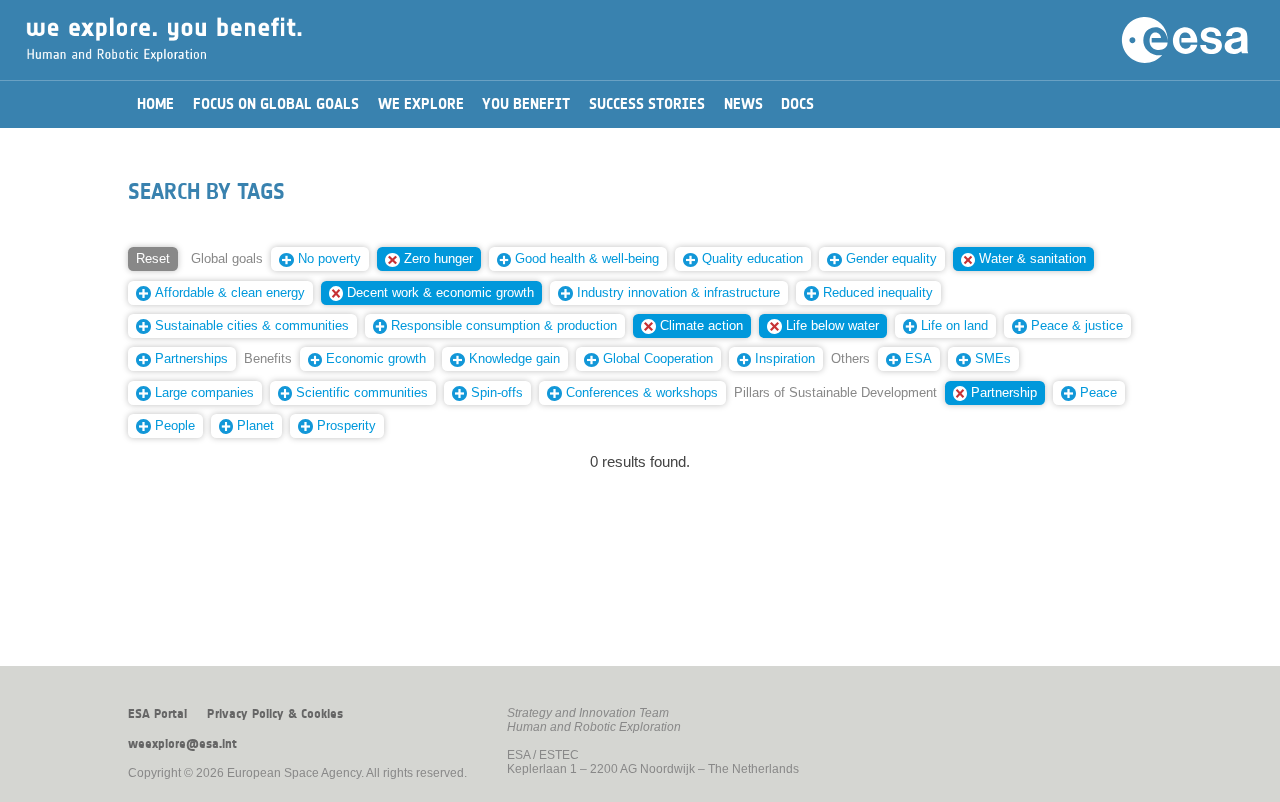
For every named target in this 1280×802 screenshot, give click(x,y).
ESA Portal (157, 714)
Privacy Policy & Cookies (275, 714)
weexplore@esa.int (182, 744)
